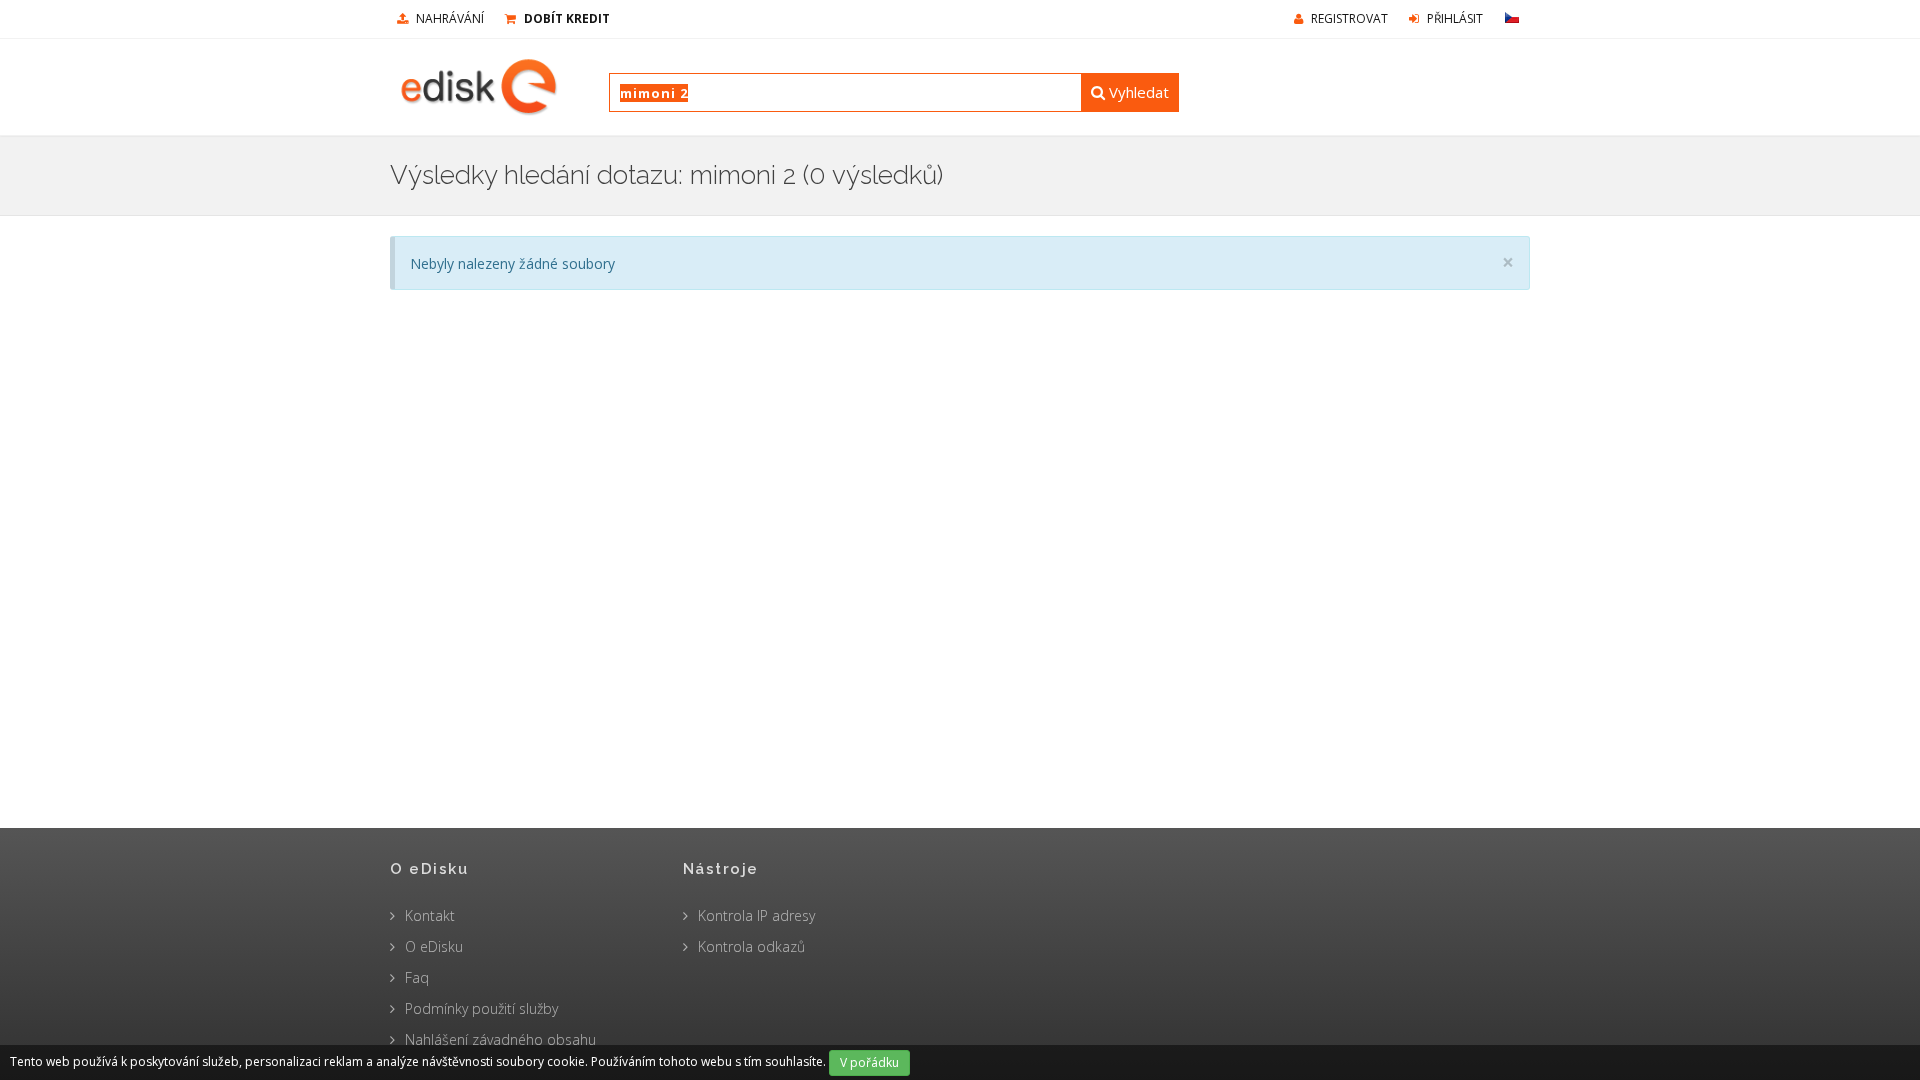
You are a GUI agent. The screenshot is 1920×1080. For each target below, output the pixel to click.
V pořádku (869, 1062)
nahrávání (448, 18)
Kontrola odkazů (751, 946)
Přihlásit (1453, 18)
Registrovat (1348, 18)
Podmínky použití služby (481, 1008)
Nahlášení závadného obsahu (500, 1039)
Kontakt (430, 915)
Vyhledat (1137, 92)
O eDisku (434, 946)
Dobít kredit (565, 18)
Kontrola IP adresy (756, 915)
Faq (417, 977)
